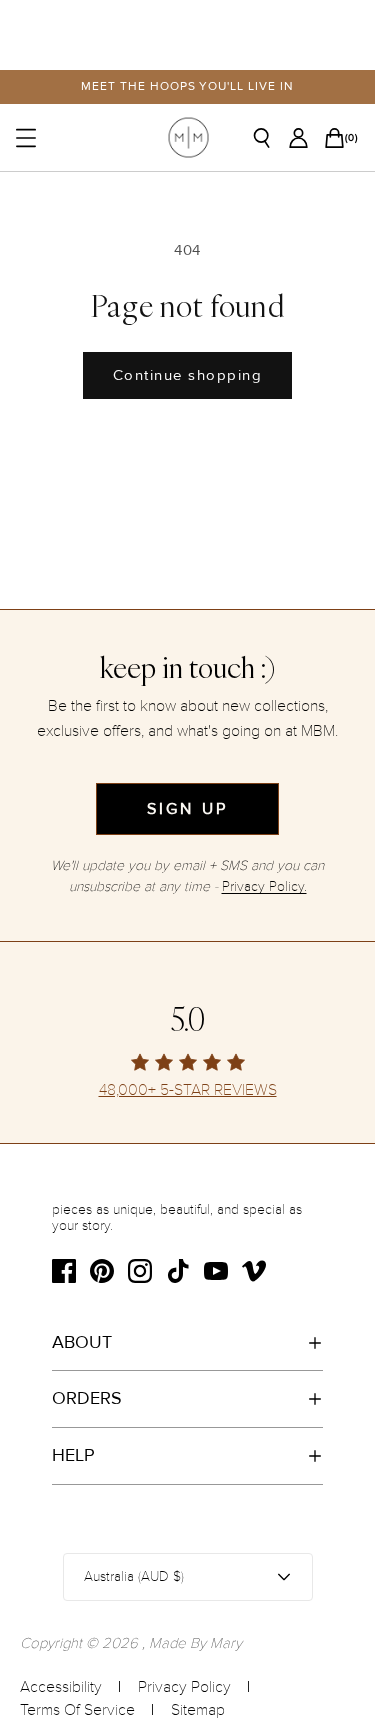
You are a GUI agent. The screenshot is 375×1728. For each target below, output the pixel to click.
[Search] (269, 138)
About (82, 1342)
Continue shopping (188, 375)
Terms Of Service (77, 1710)
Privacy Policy (184, 1687)
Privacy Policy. (264, 886)
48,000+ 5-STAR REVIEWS (188, 1090)
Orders (87, 1398)
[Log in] (304, 138)
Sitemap (198, 1710)
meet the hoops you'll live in (187, 86)
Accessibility (61, 1687)
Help (73, 1455)
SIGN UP (187, 809)
